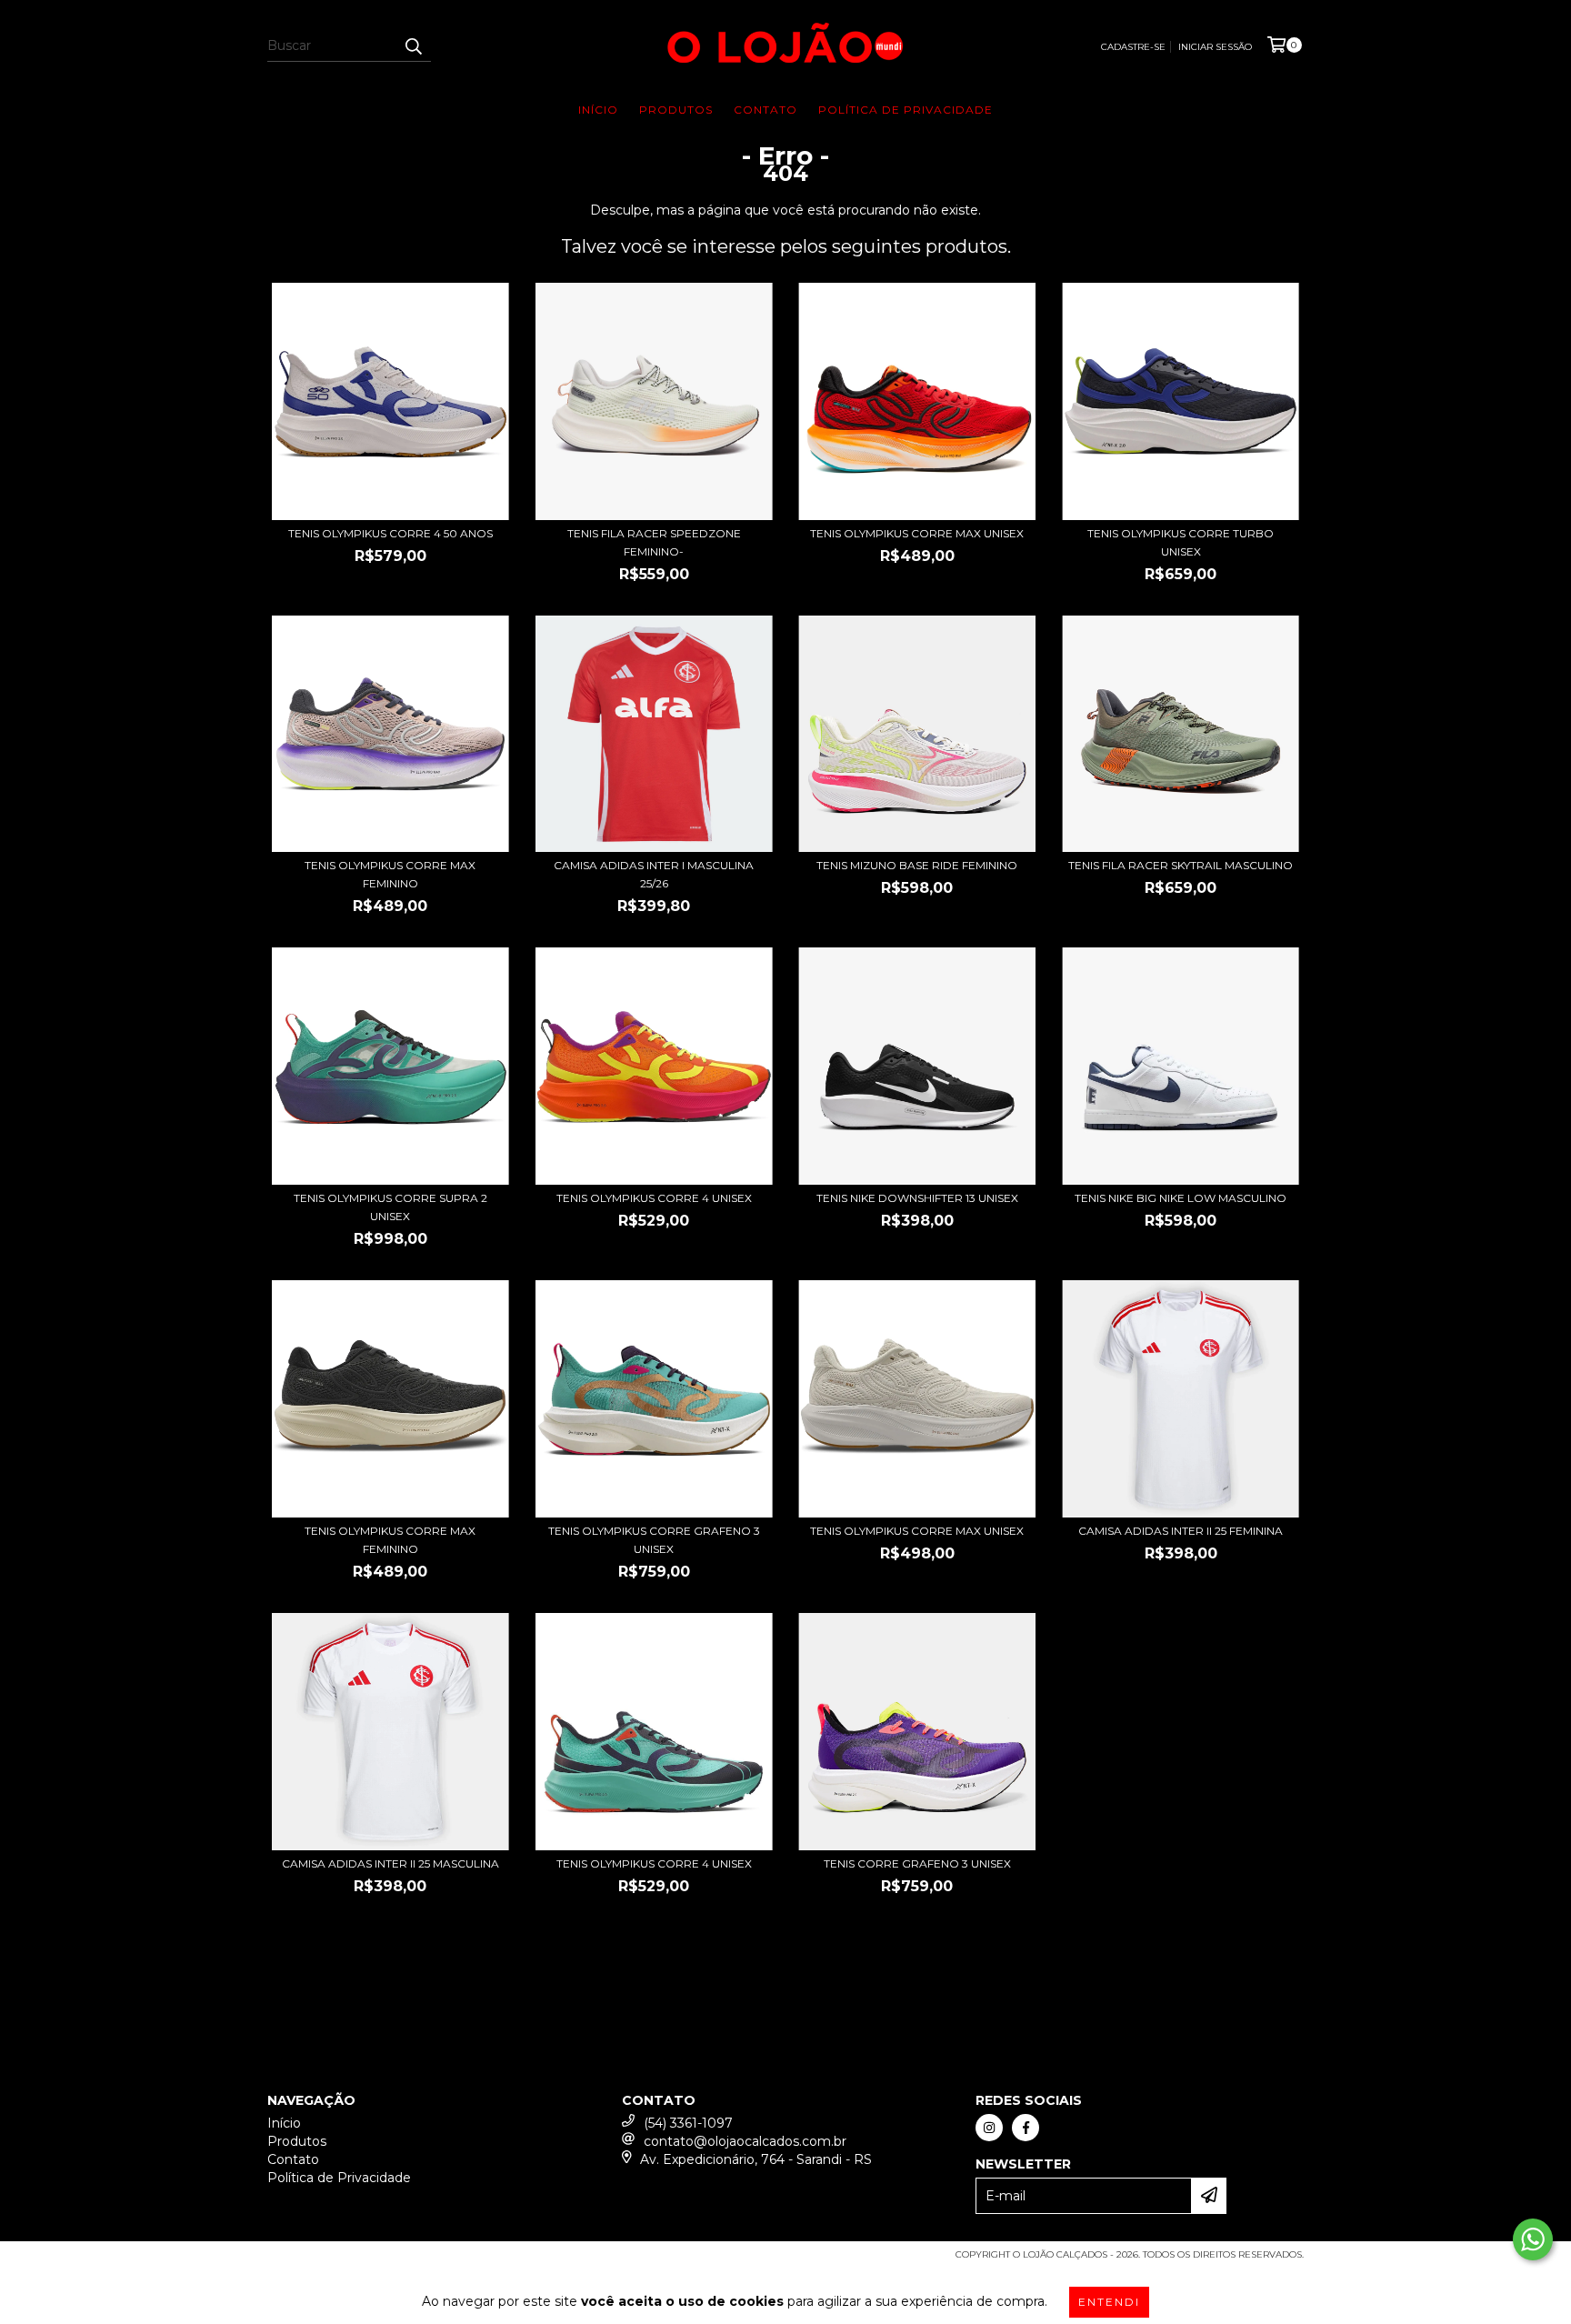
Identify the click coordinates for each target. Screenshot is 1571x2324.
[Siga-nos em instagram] (989, 2128)
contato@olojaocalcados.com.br (745, 2141)
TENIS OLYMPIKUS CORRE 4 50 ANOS (390, 533)
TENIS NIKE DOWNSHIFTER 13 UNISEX (917, 1198)
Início (598, 110)
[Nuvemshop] (347, 2260)
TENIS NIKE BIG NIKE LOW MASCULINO (1181, 1198)
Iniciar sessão (1215, 47)
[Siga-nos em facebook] (1026, 2128)
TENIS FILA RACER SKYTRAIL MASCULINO (1181, 865)
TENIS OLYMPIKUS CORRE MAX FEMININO (390, 874)
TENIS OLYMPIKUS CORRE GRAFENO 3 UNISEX (654, 1540)
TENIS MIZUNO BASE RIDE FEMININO (917, 865)
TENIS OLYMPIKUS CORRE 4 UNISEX (654, 1198)
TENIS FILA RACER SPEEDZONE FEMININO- (654, 542)
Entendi (1109, 2302)
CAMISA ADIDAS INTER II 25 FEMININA (1181, 1531)
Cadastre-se (1133, 47)
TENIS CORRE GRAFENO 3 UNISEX (917, 1863)
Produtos (676, 110)
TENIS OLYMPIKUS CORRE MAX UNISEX (917, 533)
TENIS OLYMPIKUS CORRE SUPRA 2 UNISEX (390, 1207)
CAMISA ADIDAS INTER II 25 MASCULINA (390, 1863)
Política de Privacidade (906, 110)
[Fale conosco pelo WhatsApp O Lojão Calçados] (1533, 2239)
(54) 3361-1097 (688, 2123)
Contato (765, 110)
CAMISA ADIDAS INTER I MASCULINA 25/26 (654, 874)
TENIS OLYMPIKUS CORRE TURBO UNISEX (1181, 542)
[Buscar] (413, 45)
